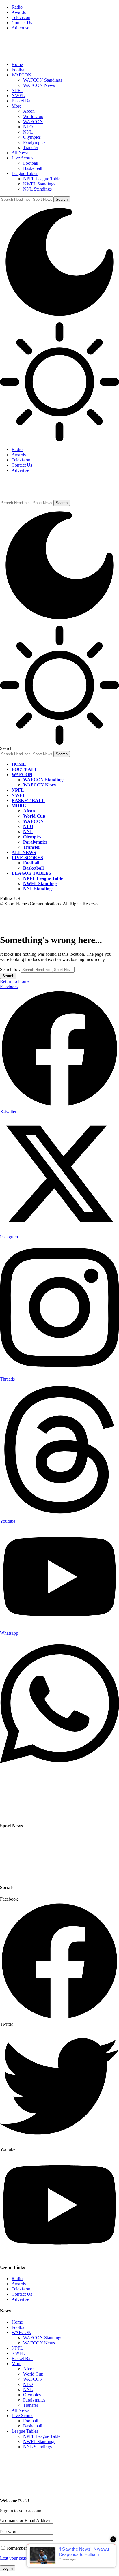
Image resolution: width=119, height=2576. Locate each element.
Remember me (20, 2548)
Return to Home (15, 981)
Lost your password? (19, 2558)
